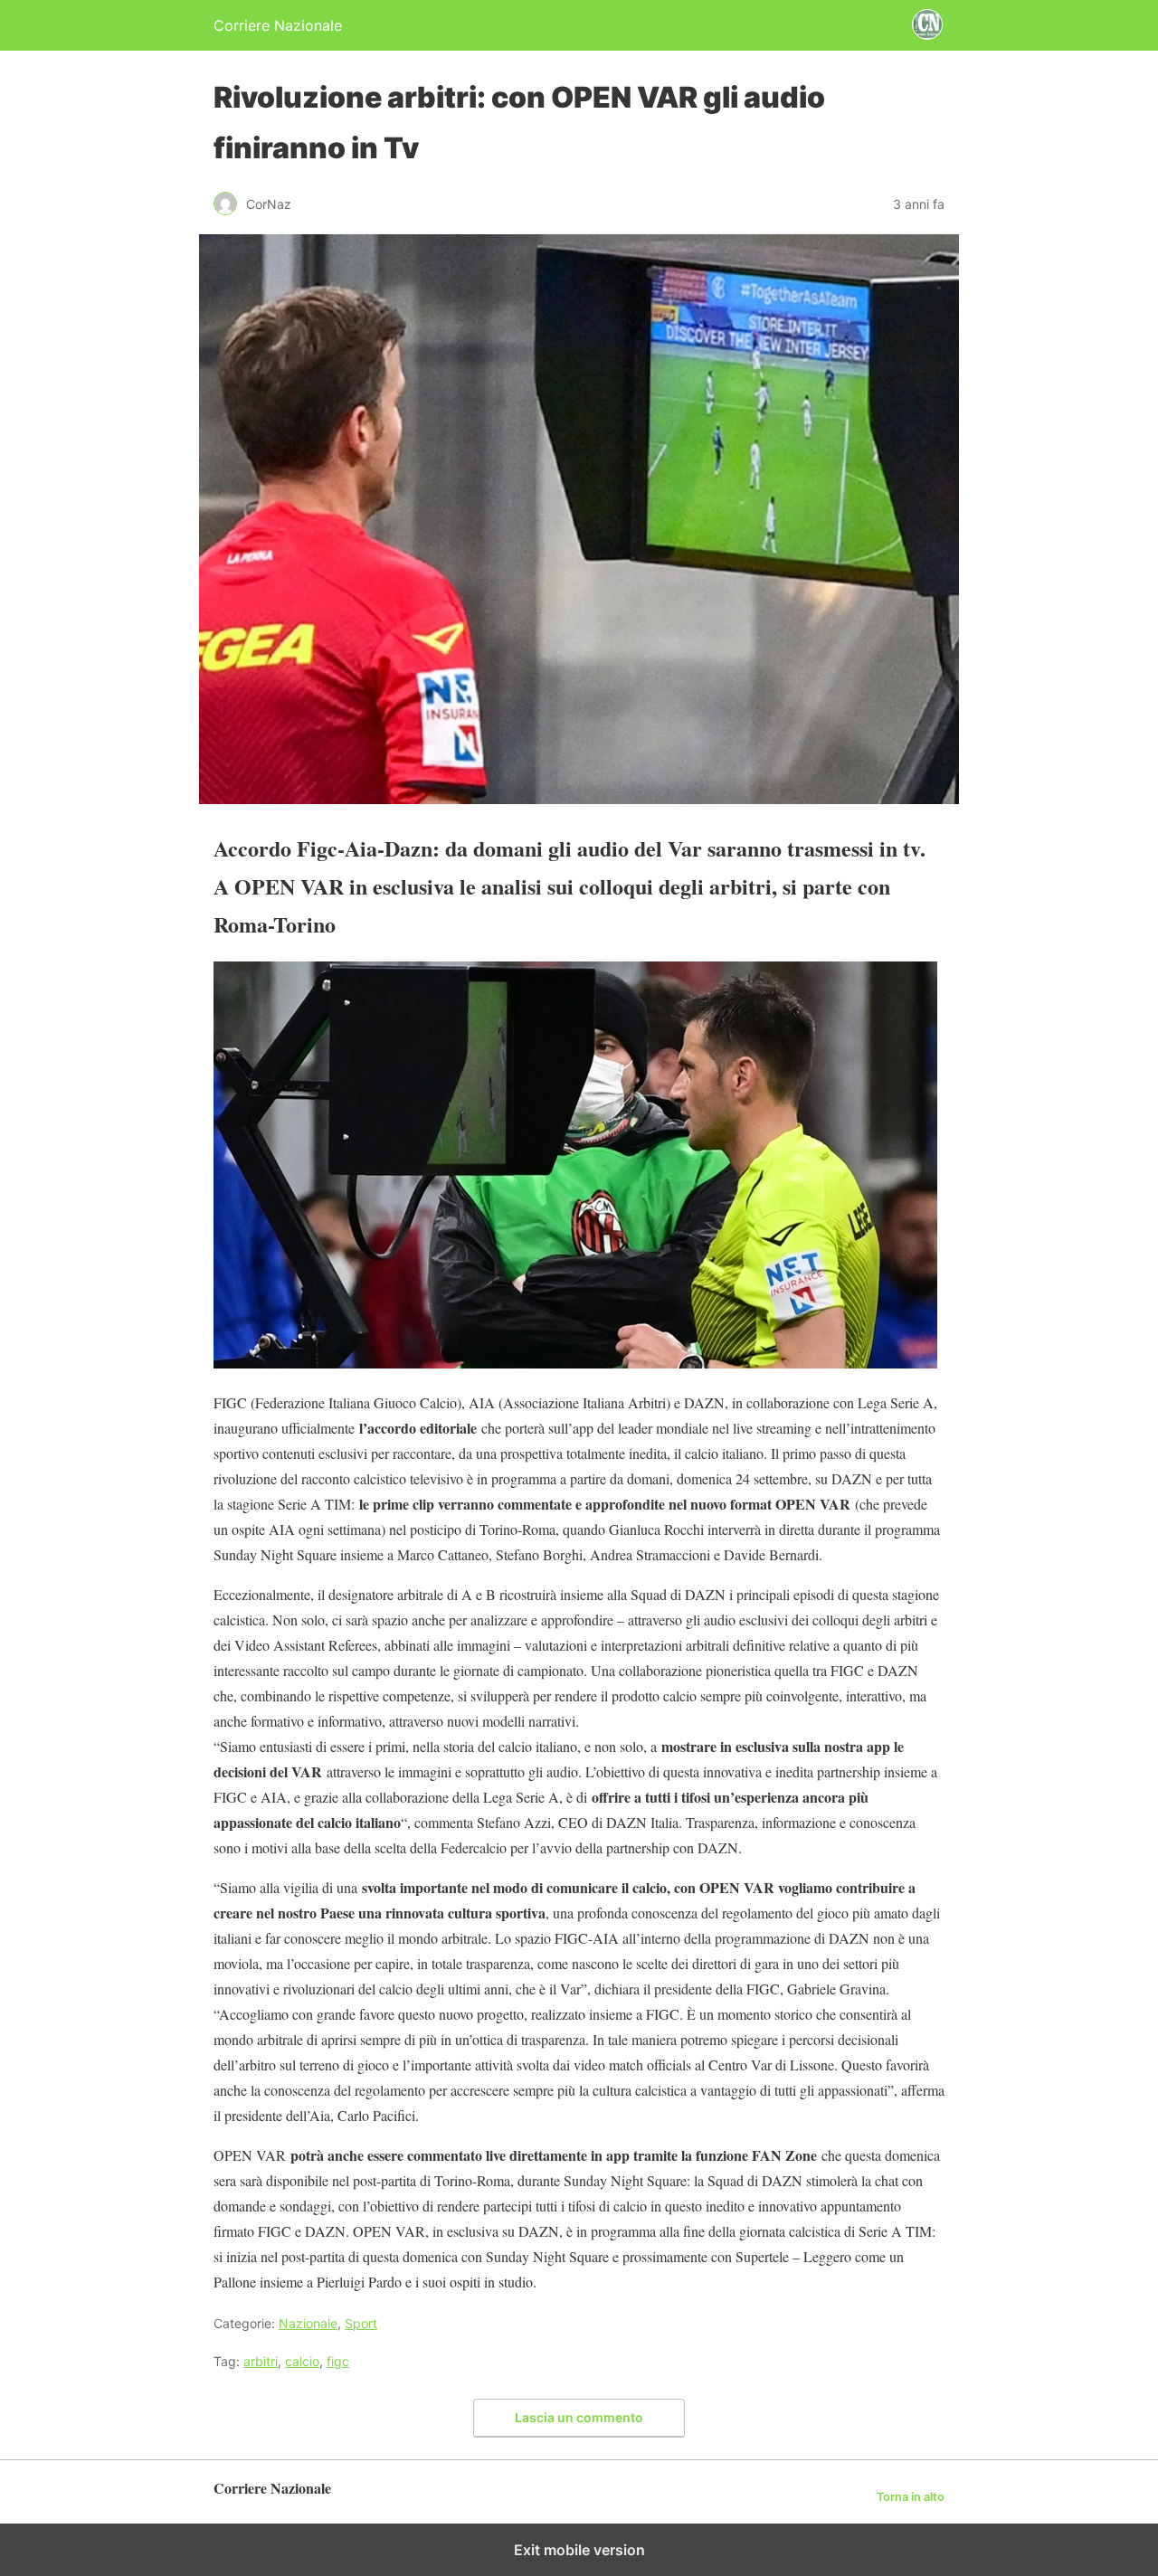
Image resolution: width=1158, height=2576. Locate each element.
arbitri (261, 2361)
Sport (361, 2323)
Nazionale (308, 2323)
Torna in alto (911, 2497)
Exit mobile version (579, 2550)
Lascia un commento (579, 2417)
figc (338, 2361)
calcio (302, 2361)
